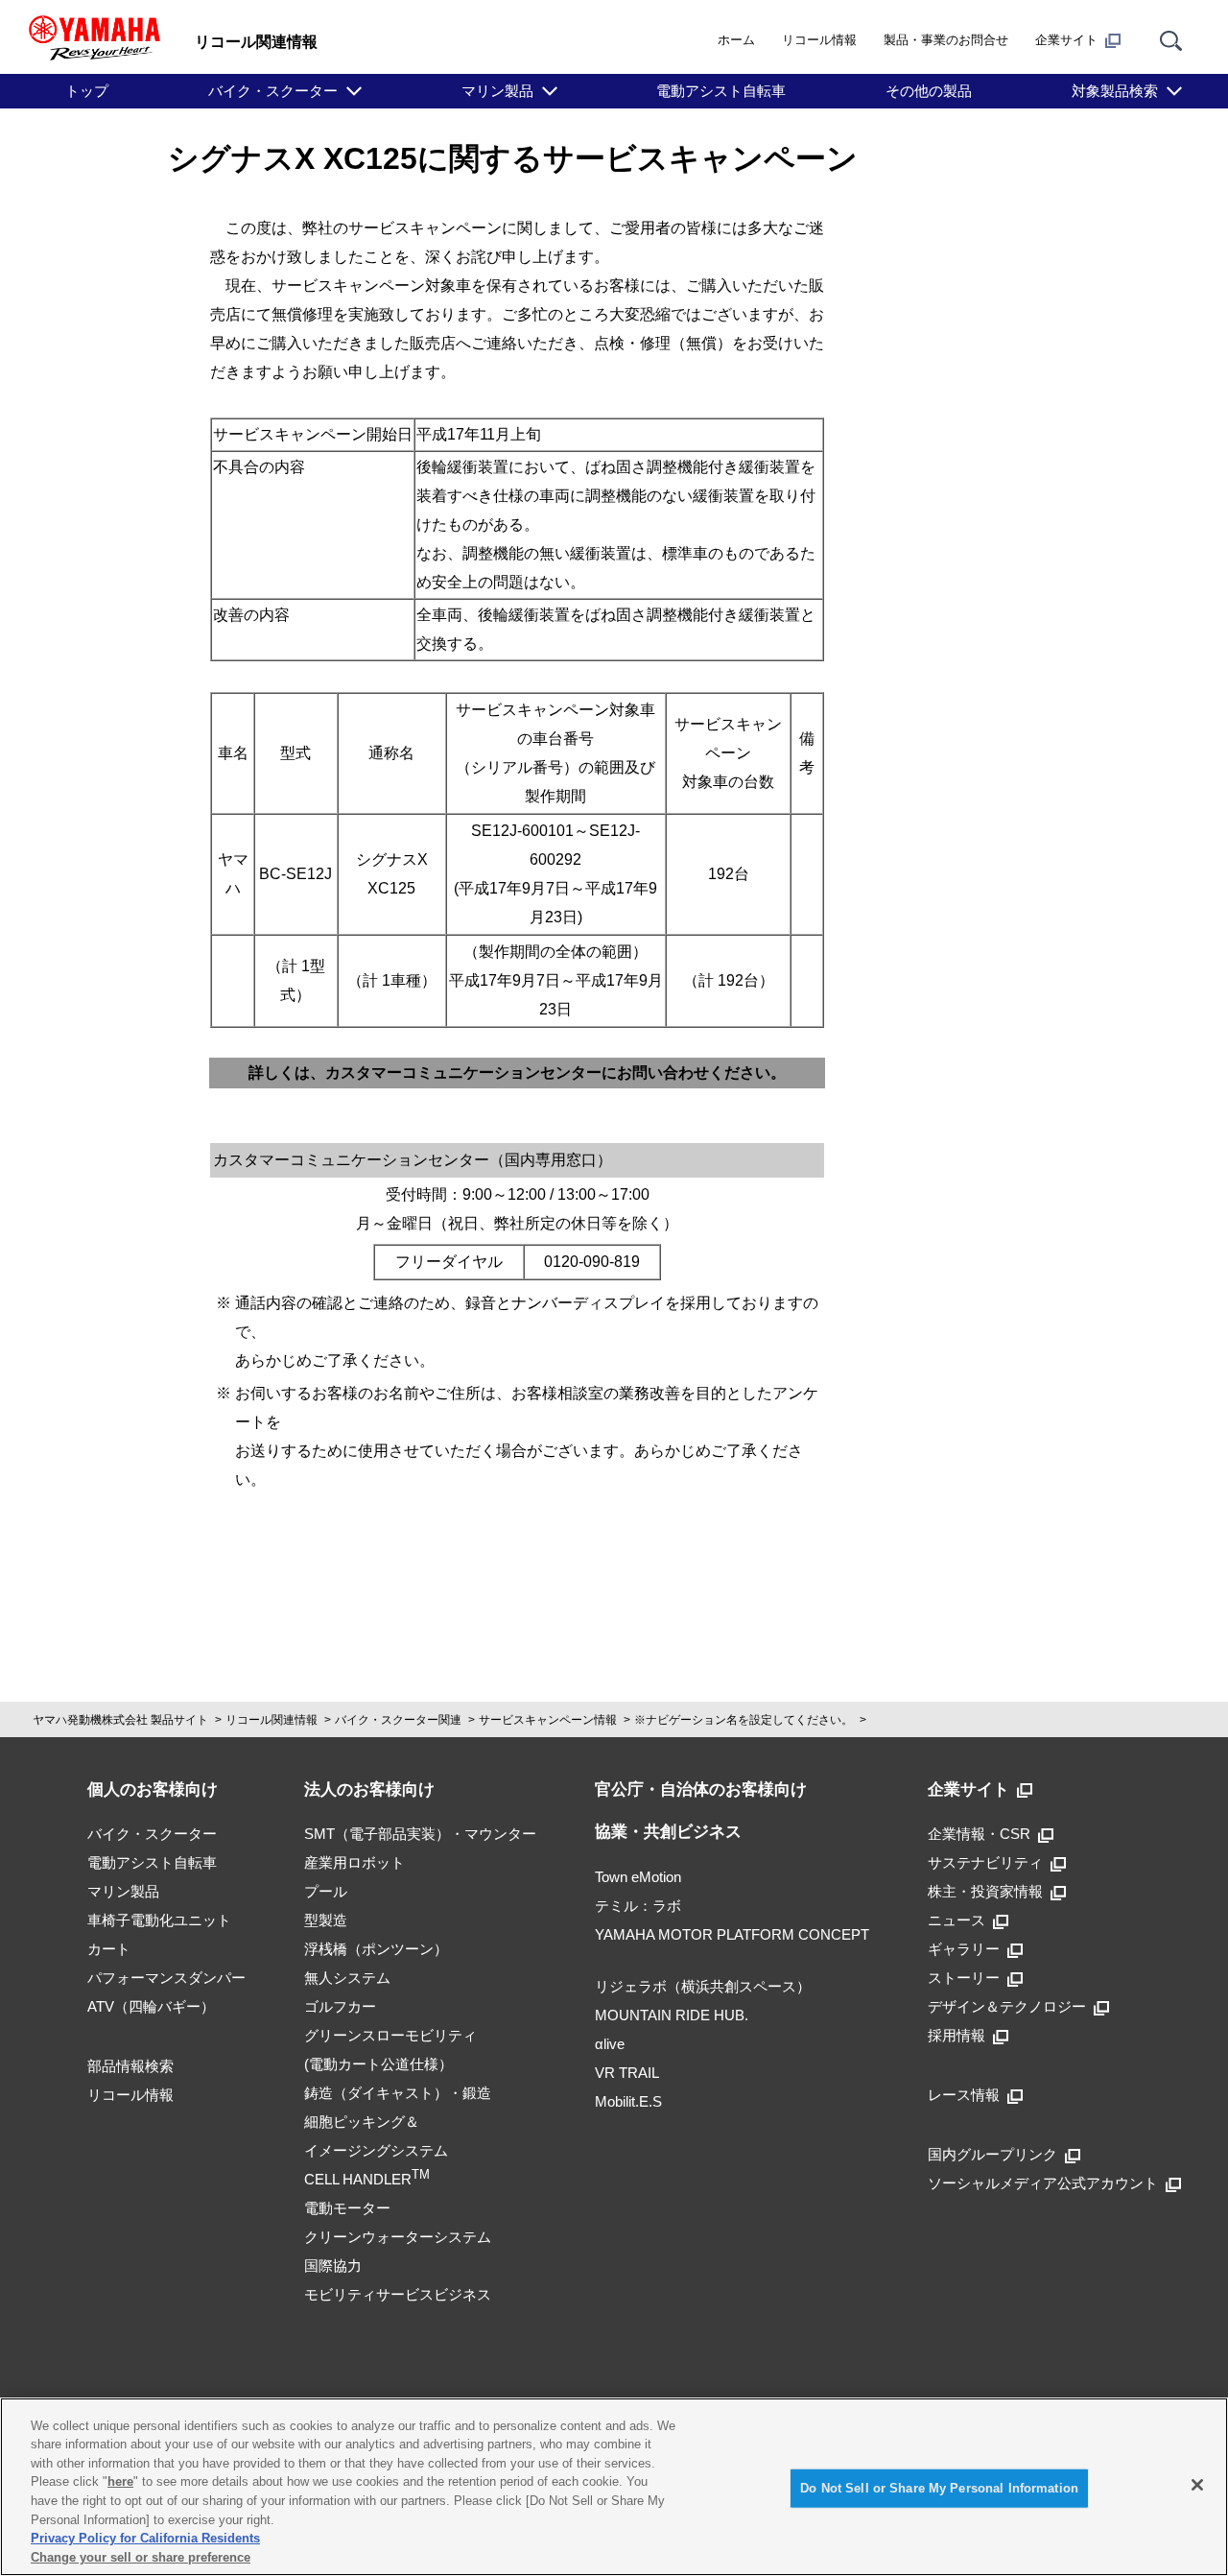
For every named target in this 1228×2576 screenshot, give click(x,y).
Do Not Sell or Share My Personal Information (939, 2488)
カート (109, 1949)
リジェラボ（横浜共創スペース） (703, 1986)
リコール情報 (819, 40)
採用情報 (956, 2035)
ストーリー (964, 1978)
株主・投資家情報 (985, 1891)
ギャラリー (964, 1949)
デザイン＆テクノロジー (1007, 2006)
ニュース (956, 1920)
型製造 (326, 1920)
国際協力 (333, 2266)
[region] (614, 2487)
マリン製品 (497, 91)
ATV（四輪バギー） (151, 2006)
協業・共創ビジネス (668, 1832)
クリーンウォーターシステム (398, 2237)
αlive (610, 2044)
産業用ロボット (354, 1862)
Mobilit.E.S (628, 2101)
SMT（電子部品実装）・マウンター (420, 1834)
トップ (87, 91)
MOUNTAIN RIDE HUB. (672, 2015)
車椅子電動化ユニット (159, 1920)
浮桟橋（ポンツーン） (376, 1949)
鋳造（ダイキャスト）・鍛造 (398, 2093)
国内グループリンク (992, 2154)
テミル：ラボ (638, 1906)
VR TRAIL (627, 2073)
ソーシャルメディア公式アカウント (1043, 2183)
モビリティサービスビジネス (398, 2294)
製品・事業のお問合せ (946, 40)
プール (326, 1891)
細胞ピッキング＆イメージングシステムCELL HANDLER (376, 2150)
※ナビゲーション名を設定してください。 (744, 1720)
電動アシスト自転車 (721, 91)
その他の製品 (929, 91)
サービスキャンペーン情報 (548, 1720)
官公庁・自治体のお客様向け (701, 1789)
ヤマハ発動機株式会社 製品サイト (120, 1720)
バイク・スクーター (273, 91)
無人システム (347, 1978)
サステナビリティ (985, 1862)
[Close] (1197, 2485)
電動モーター (347, 2208)
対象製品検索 (1115, 91)
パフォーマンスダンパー (166, 1978)
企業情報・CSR (979, 1834)
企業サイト (1066, 40)
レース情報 (964, 2095)
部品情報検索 (130, 2066)
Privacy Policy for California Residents (145, 2538)
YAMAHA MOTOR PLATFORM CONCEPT (732, 1934)
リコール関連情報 (272, 1720)
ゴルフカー (340, 2006)
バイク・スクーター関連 (398, 1720)
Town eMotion (638, 1877)
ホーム (736, 40)
